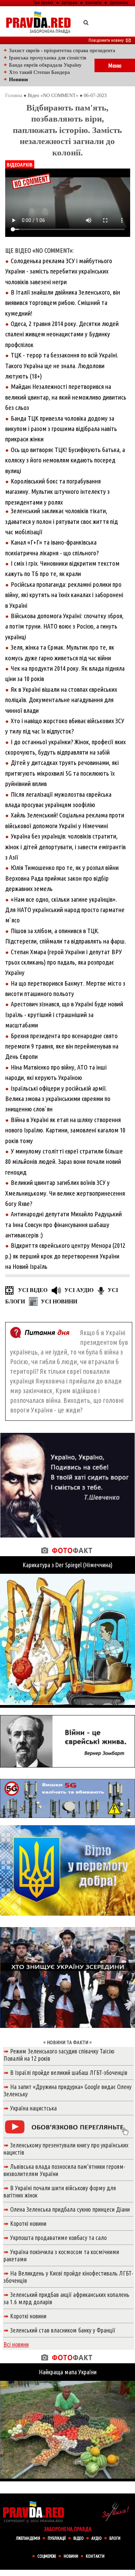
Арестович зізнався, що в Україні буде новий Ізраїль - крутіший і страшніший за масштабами (64, 1014)
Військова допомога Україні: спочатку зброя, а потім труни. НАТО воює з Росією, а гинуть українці (64, 626)
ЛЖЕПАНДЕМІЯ (28, 2538)
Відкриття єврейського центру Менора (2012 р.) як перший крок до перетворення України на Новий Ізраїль (65, 1256)
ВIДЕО (79, 2538)
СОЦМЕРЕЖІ (47, 2556)
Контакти (93, 2)
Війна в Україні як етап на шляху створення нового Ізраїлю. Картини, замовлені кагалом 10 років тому (65, 1130)
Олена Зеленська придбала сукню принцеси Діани (70, 2209)
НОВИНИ (71, 2556)
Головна (14, 95)
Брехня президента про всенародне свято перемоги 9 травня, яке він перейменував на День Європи (62, 1046)
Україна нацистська (33, 2108)
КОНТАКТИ (95, 2556)
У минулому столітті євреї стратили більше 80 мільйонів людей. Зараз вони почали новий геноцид (64, 1162)
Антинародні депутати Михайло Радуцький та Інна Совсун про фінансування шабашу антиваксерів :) (64, 1224)
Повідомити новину (110, 40)
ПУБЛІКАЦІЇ (57, 2538)
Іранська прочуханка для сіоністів (48, 58)
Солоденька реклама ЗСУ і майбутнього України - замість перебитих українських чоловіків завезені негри (59, 271)
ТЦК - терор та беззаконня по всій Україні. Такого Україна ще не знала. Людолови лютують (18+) (62, 366)
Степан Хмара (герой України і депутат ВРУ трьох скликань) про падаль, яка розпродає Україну (64, 962)
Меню (115, 65)
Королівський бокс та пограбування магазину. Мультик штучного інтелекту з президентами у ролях (57, 492)
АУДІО (97, 2538)
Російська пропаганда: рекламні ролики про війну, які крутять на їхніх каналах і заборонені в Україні (64, 595)
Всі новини (16, 2344)
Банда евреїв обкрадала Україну (45, 65)
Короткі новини (28, 2223)
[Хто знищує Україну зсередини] (67, 2030)
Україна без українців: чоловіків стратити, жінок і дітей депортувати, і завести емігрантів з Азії (65, 847)
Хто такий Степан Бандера (39, 72)
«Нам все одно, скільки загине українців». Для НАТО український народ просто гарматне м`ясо (65, 910)
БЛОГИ (115, 2538)
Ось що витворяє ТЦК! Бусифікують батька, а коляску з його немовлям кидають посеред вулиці (65, 460)
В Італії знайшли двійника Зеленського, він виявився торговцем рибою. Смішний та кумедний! (63, 303)
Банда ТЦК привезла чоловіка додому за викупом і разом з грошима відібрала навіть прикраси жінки (61, 429)
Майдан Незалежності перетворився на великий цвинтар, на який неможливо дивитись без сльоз (66, 397)
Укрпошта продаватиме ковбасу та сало (58, 2238)
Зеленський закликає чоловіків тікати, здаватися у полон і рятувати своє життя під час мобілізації (61, 521)
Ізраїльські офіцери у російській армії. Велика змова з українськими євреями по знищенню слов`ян (58, 1099)
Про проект (43, 2)
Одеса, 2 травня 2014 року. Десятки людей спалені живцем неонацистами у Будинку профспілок (62, 334)
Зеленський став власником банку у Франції (63, 2330)
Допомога (119, 2)
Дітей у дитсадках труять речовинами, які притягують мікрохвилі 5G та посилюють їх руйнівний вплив (62, 773)
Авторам (69, 2)
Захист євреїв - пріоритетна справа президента (62, 50)
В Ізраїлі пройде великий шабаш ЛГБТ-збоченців (69, 2072)
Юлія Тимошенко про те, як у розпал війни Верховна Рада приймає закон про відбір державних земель (62, 878)
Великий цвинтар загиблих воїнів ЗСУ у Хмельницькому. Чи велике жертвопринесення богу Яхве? (65, 1193)
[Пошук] (85, 22)
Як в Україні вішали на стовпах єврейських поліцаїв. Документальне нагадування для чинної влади (61, 700)
